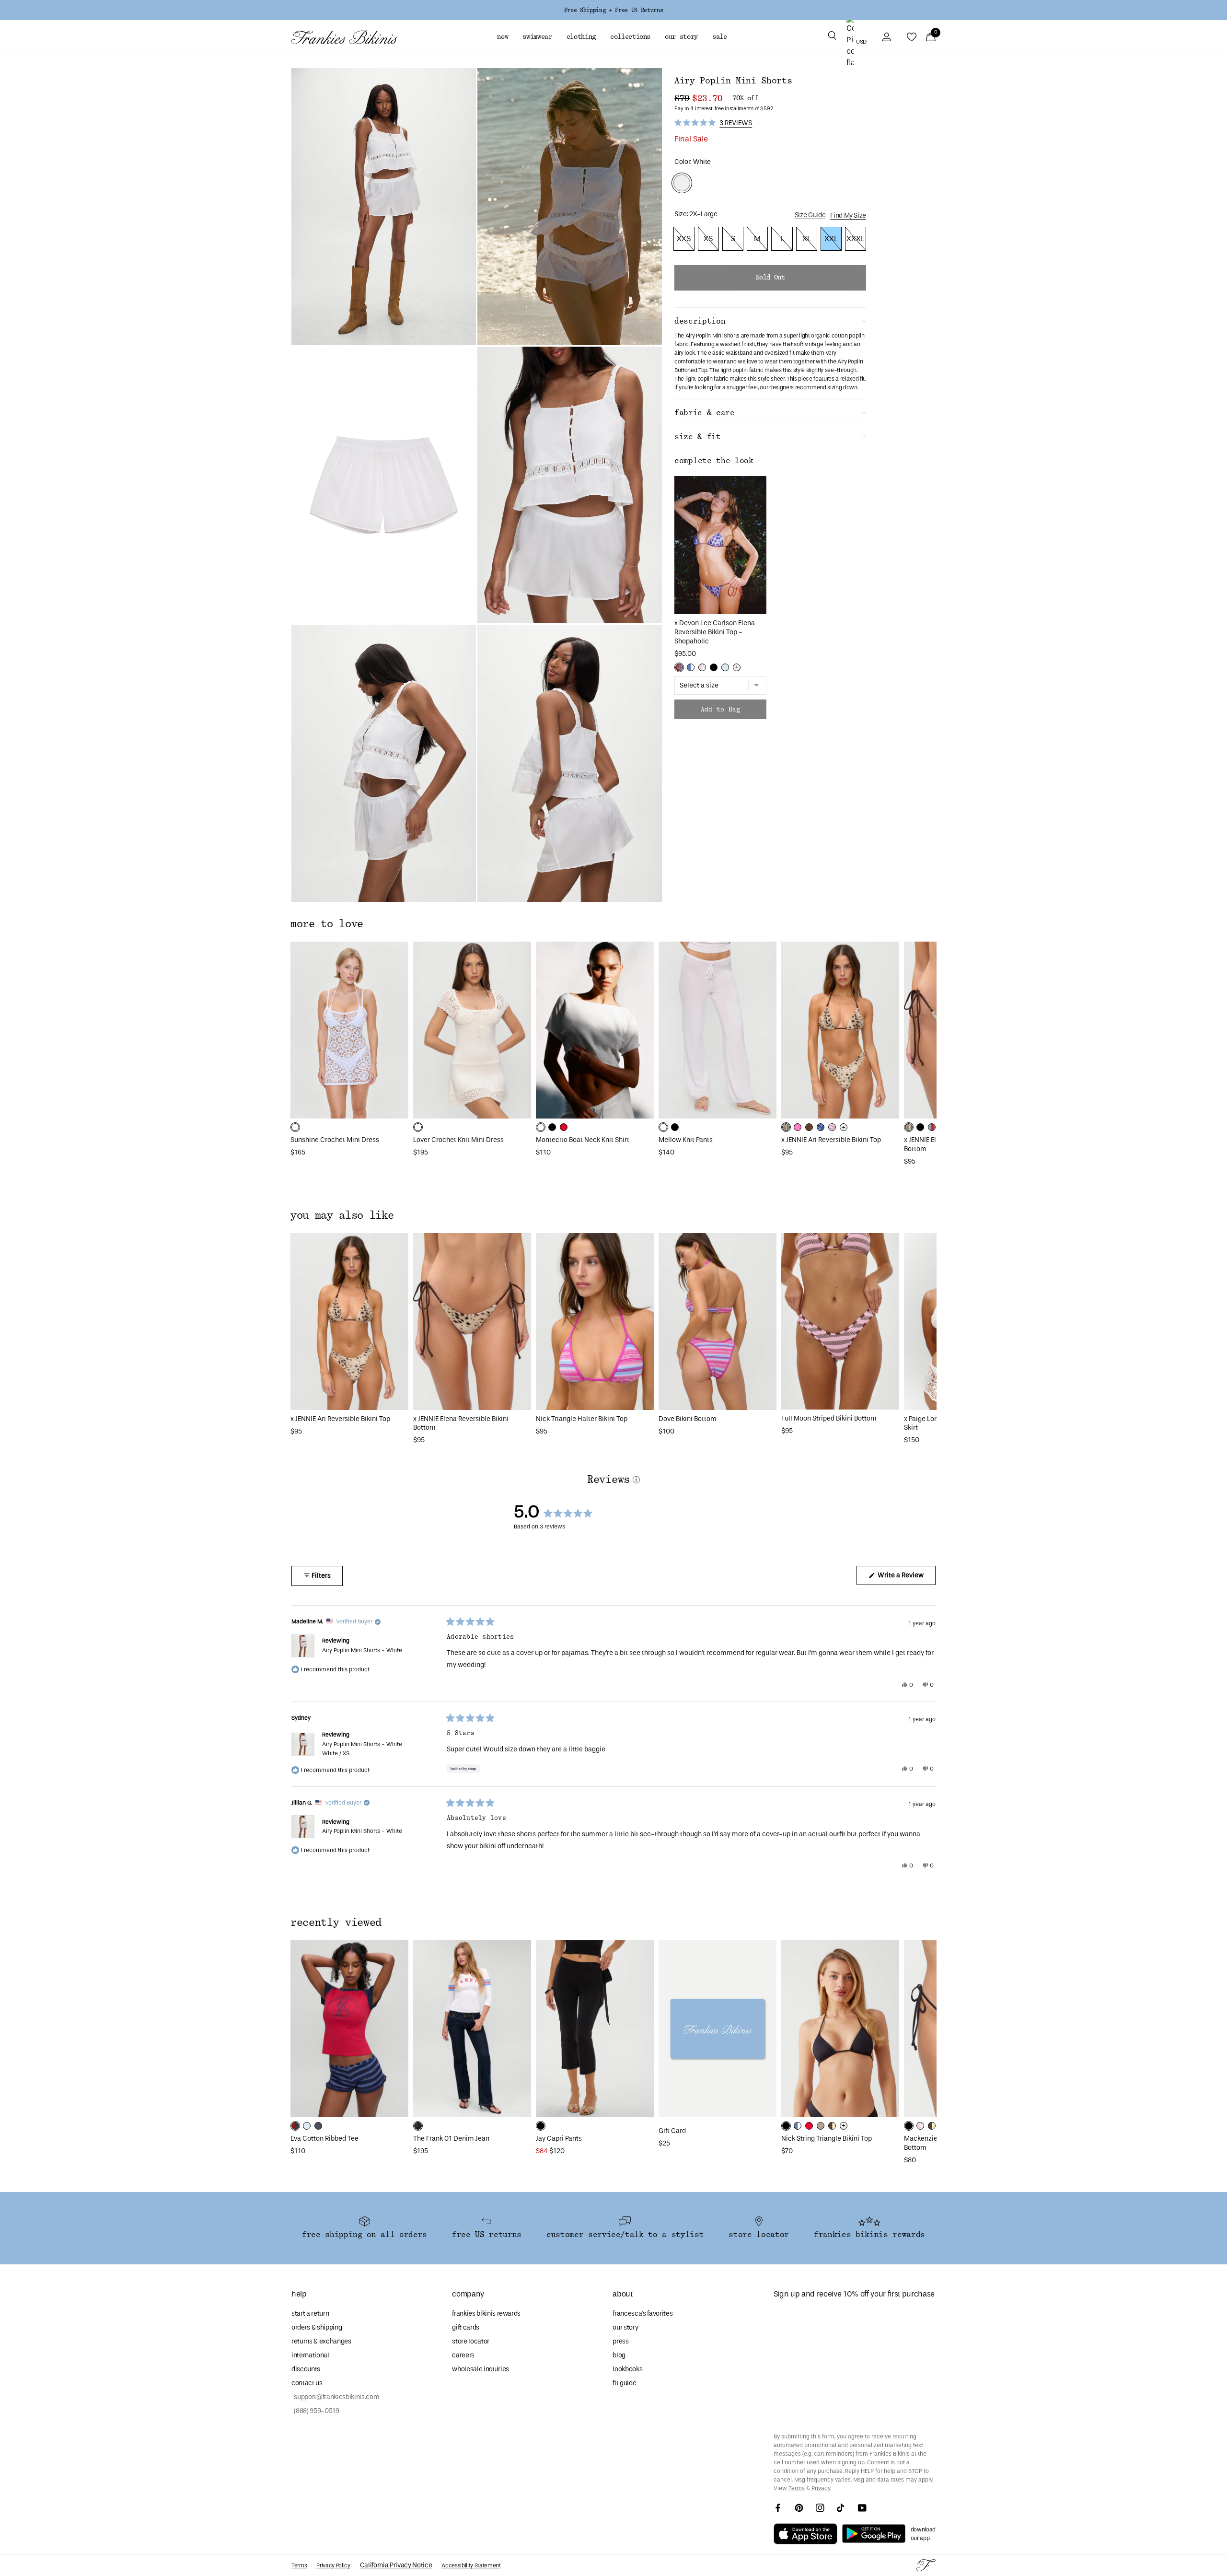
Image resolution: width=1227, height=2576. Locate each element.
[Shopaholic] (679, 667)
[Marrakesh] (786, 1127)
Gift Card (672, 2131)
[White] (295, 1127)
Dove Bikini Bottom (688, 1419)
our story (625, 2327)
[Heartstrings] (564, 1127)
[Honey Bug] (832, 2126)
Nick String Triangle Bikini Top (827, 2139)
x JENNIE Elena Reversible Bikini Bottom (461, 1423)
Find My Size (848, 216)
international (310, 2355)
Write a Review (906, 1578)
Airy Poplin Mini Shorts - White (362, 1650)
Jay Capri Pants (559, 2139)
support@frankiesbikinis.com (335, 2397)
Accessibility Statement (471, 2565)
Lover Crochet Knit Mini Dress (458, 1140)
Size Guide (810, 215)
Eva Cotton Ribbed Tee (324, 2139)
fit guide (624, 2383)
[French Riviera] (725, 667)
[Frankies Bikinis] (344, 37)
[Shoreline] (691, 667)
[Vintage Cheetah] (809, 1127)
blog (619, 2355)
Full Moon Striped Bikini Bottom (829, 1418)
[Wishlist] (912, 37)
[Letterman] (295, 2126)
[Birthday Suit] (821, 2126)
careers (463, 2355)
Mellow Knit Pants (686, 1140)
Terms (797, 2488)
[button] (832, 37)
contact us (307, 2383)
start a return (310, 2314)
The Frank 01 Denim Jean (451, 2139)
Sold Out (770, 278)
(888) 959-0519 (315, 2411)
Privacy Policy (333, 2565)
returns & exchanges (321, 2341)
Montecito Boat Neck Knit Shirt (583, 1140)
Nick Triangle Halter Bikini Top (582, 1419)
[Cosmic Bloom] (821, 1127)
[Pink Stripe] (832, 1127)
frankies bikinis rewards (486, 2314)
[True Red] (809, 2126)
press (620, 2341)
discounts (306, 2369)
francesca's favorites (642, 2314)
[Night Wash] (418, 2126)
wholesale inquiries (480, 2369)
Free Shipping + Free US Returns (613, 10)
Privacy (821, 2488)
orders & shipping (317, 2327)
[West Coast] (932, 1127)
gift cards (466, 2327)
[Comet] (318, 2126)
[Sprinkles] (702, 667)
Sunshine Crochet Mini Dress (335, 1140)
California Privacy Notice (396, 2565)
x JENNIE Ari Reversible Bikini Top (831, 1140)
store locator (471, 2341)
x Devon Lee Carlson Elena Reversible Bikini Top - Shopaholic (715, 632)
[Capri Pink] (798, 1127)
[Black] (714, 667)
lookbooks (627, 2369)
